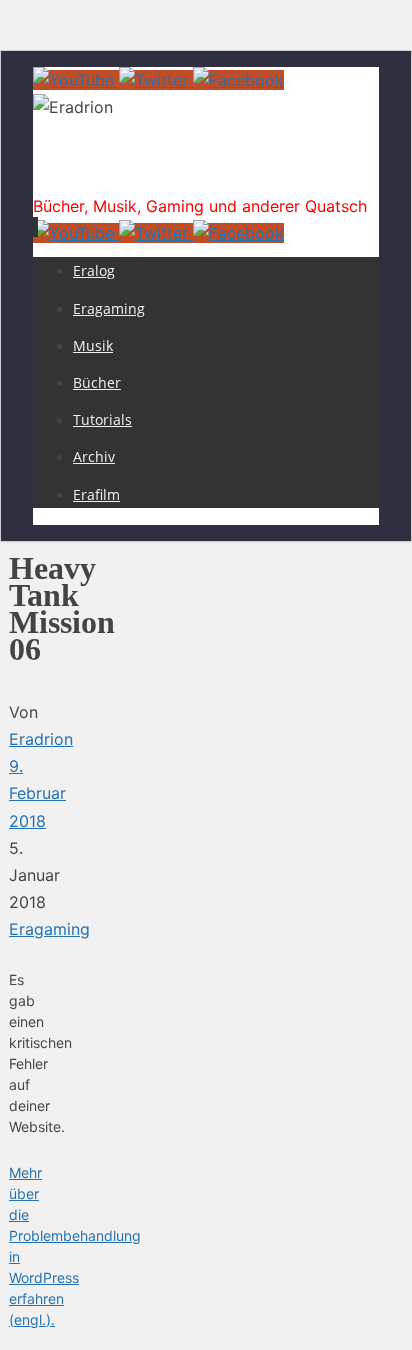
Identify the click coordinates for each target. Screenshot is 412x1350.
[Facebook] (238, 80)
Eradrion (85, 174)
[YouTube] (76, 80)
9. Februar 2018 (37, 793)
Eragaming (49, 929)
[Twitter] (156, 80)
